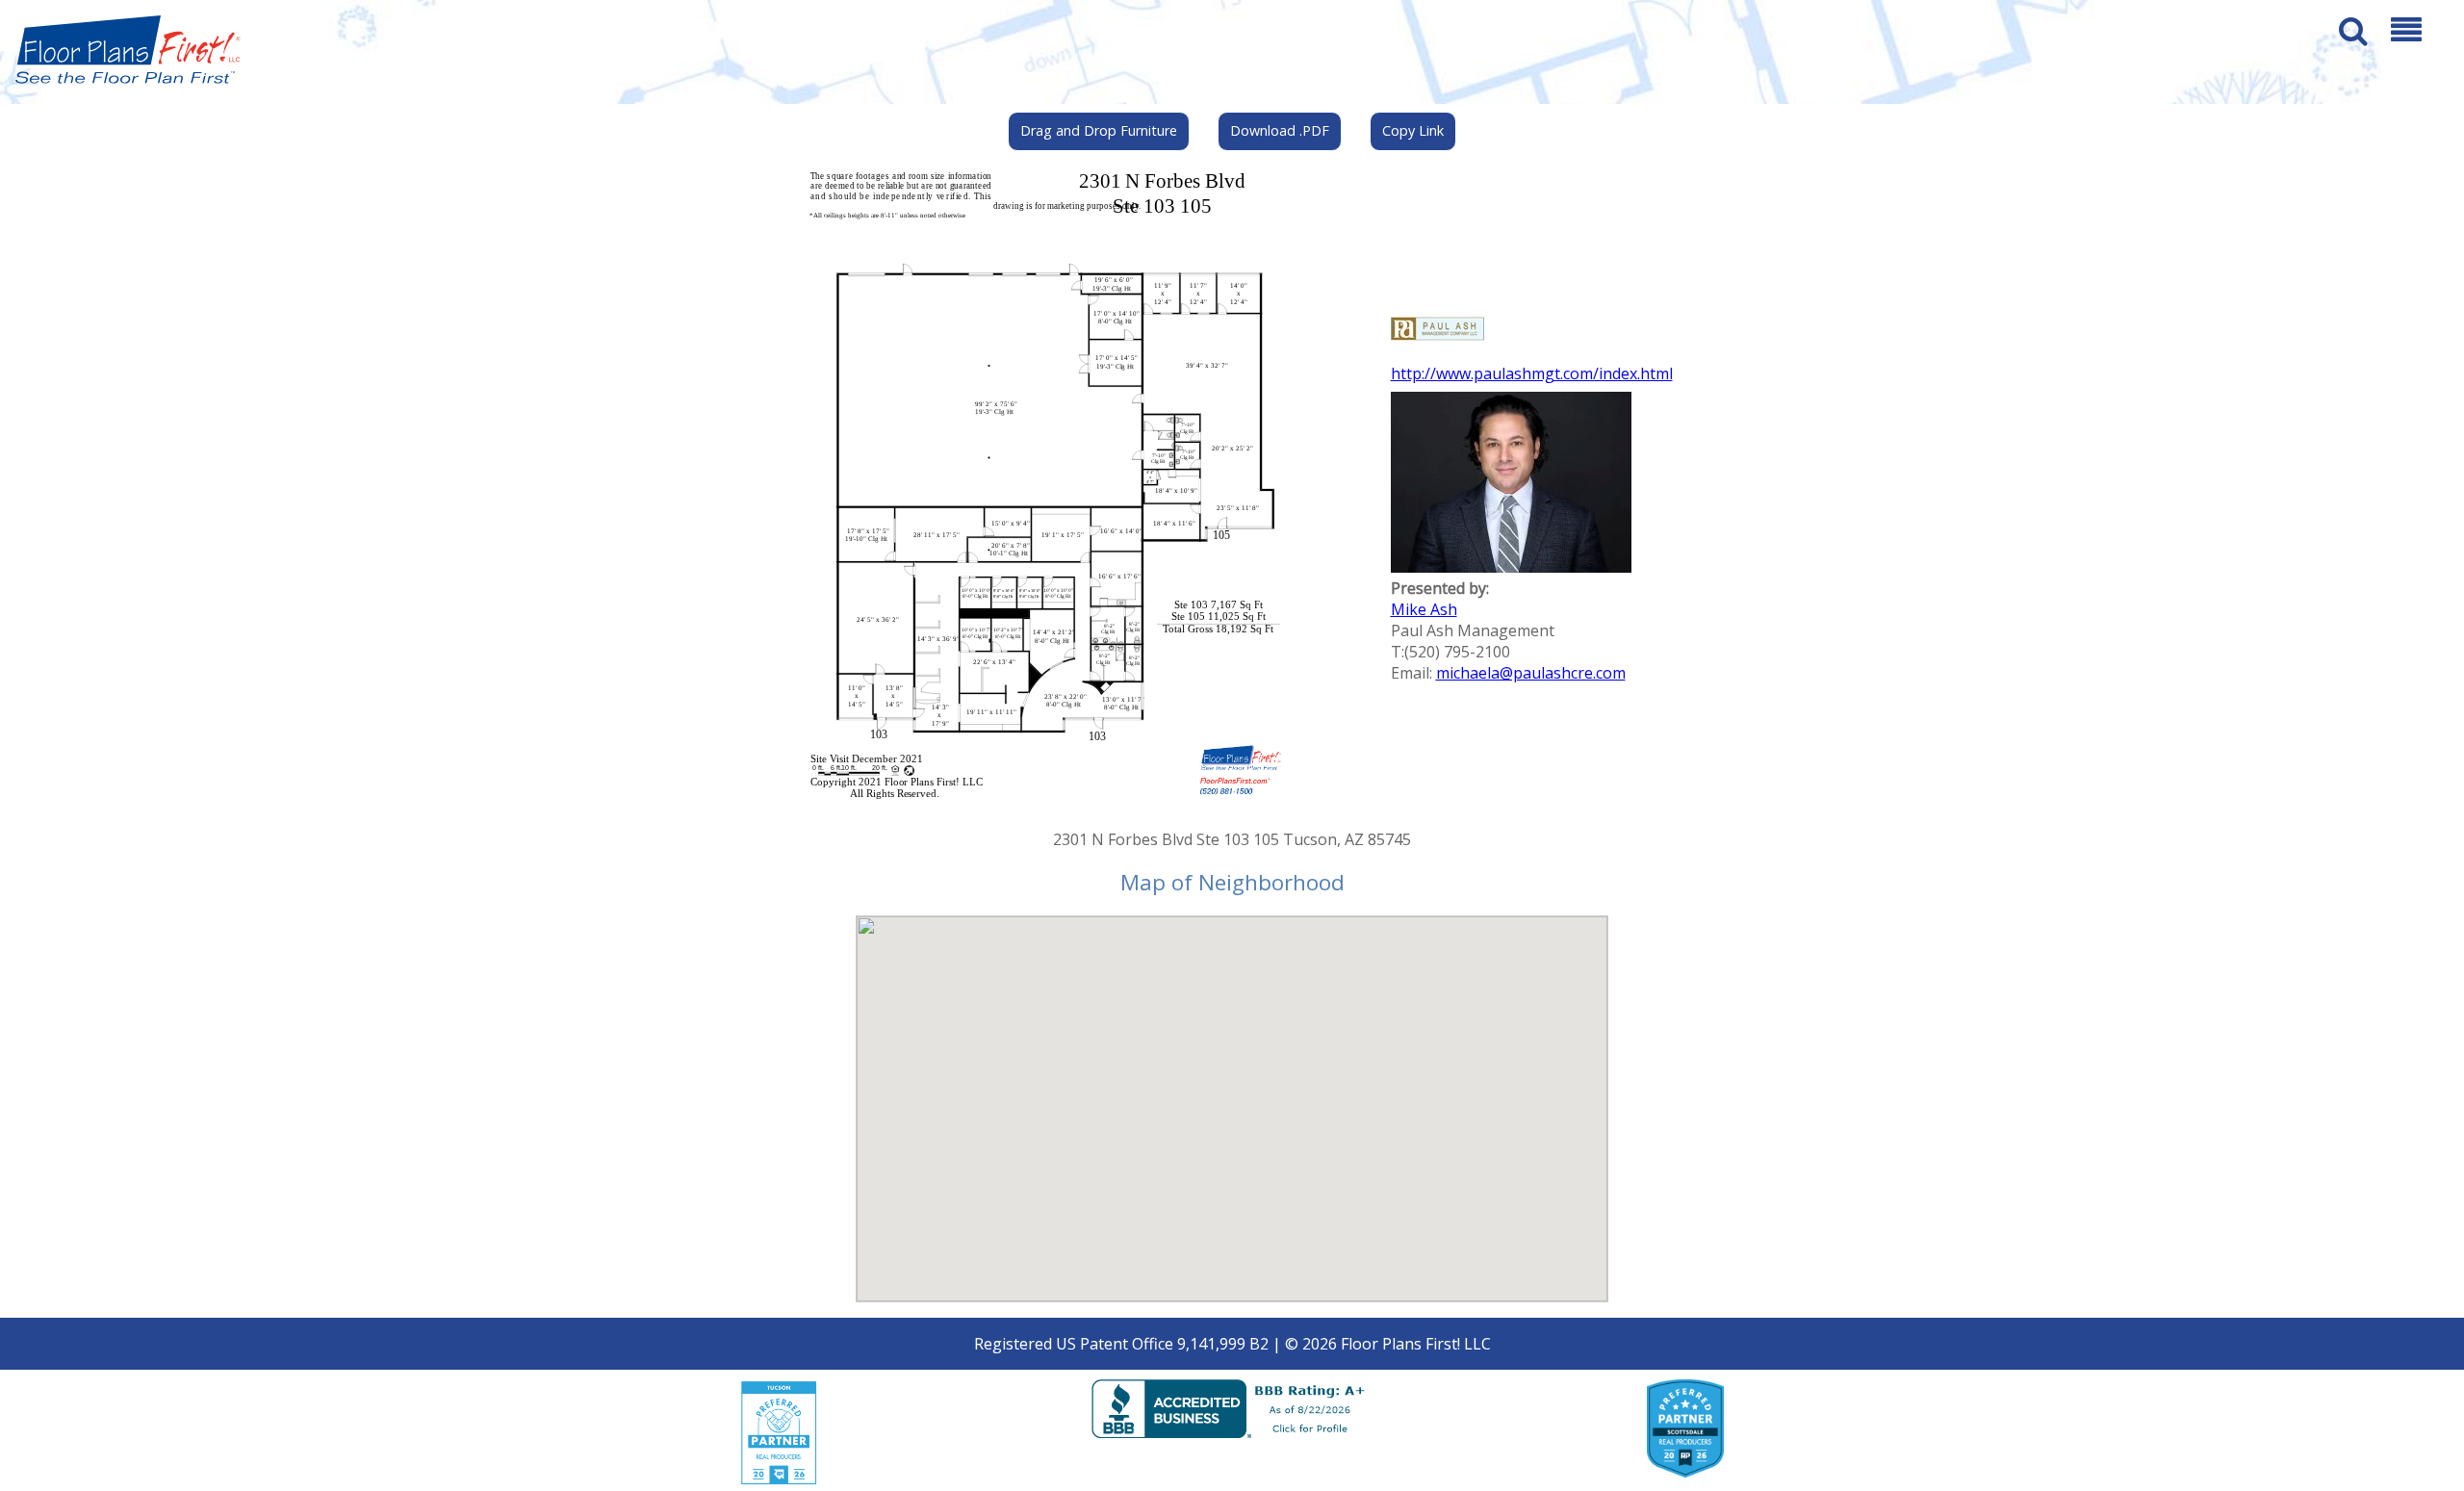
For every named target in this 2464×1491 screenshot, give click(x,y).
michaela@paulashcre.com (1531, 673)
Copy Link (1413, 130)
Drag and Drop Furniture (1099, 130)
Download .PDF (1280, 130)
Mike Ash (1424, 609)
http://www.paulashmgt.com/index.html (1532, 373)
